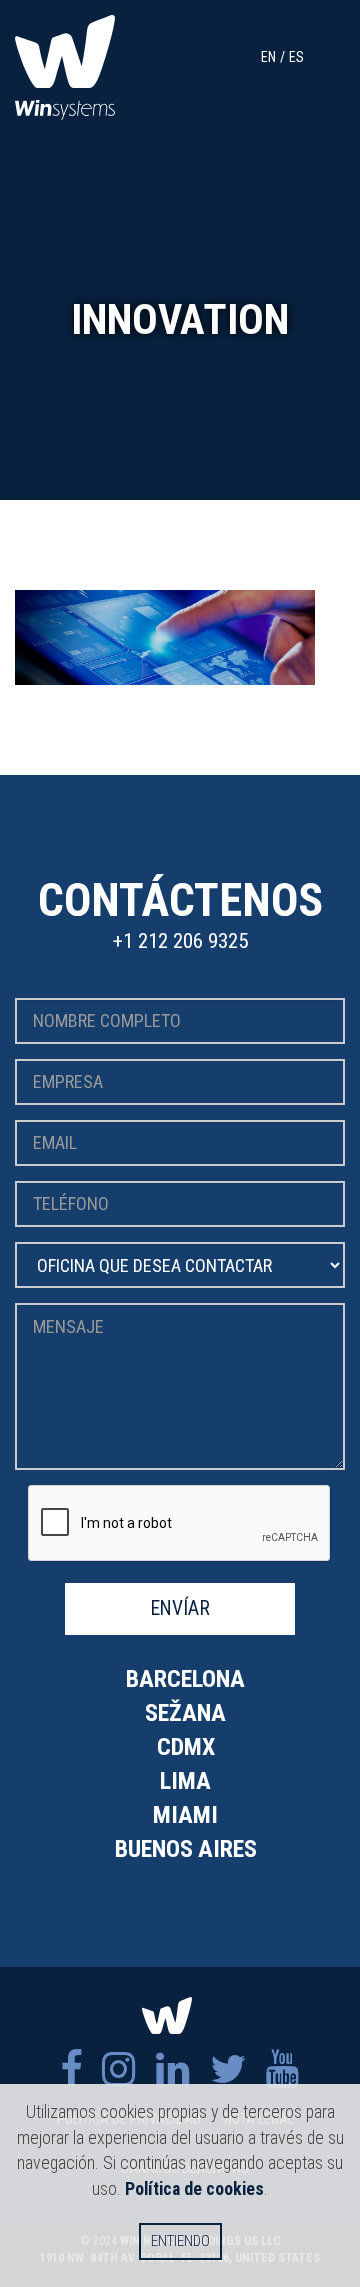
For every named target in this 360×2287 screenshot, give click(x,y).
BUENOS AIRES (186, 1849)
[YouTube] (283, 2069)
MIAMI (185, 1815)
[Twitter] (228, 2069)
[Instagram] (119, 2069)
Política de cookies (194, 2188)
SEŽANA (185, 1713)
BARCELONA (185, 1679)
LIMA (185, 1781)
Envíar (180, 1608)
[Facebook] (71, 2069)
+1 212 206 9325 (180, 941)
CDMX (186, 1747)
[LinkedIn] (173, 2069)
